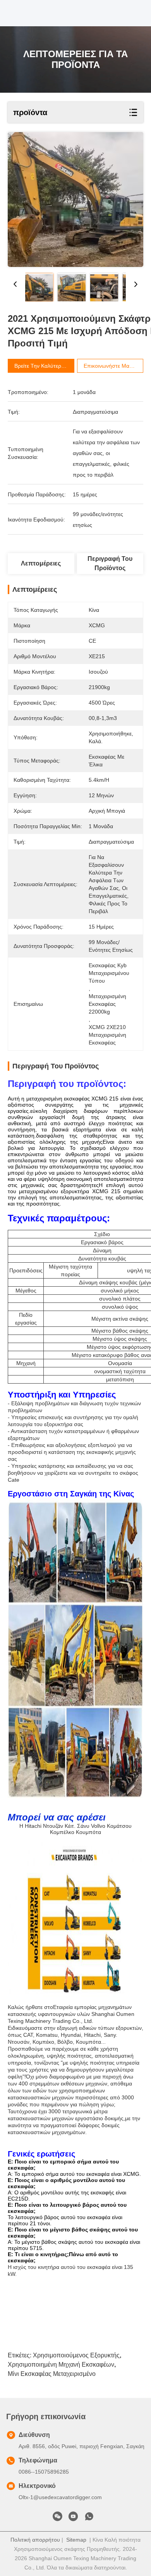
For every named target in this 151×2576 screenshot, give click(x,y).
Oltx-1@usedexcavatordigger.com (60, 2497)
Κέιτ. (70, 1826)
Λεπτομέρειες (41, 563)
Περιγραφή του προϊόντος (110, 563)
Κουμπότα (88, 1832)
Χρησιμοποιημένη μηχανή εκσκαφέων (61, 2365)
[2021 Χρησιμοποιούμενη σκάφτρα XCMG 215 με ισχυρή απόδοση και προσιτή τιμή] (75, 200)
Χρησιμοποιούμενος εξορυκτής (76, 2355)
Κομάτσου (119, 1826)
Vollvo (98, 1826)
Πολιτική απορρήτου (35, 2540)
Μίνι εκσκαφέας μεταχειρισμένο (52, 2374)
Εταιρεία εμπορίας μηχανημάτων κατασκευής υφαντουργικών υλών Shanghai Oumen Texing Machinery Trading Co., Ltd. (71, 2014)
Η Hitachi (30, 1826)
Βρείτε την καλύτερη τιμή (45, 366)
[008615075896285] (89, 2518)
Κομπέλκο (62, 1832)
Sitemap (76, 2540)
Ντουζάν (53, 1826)
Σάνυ (83, 1826)
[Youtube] (73, 2518)
